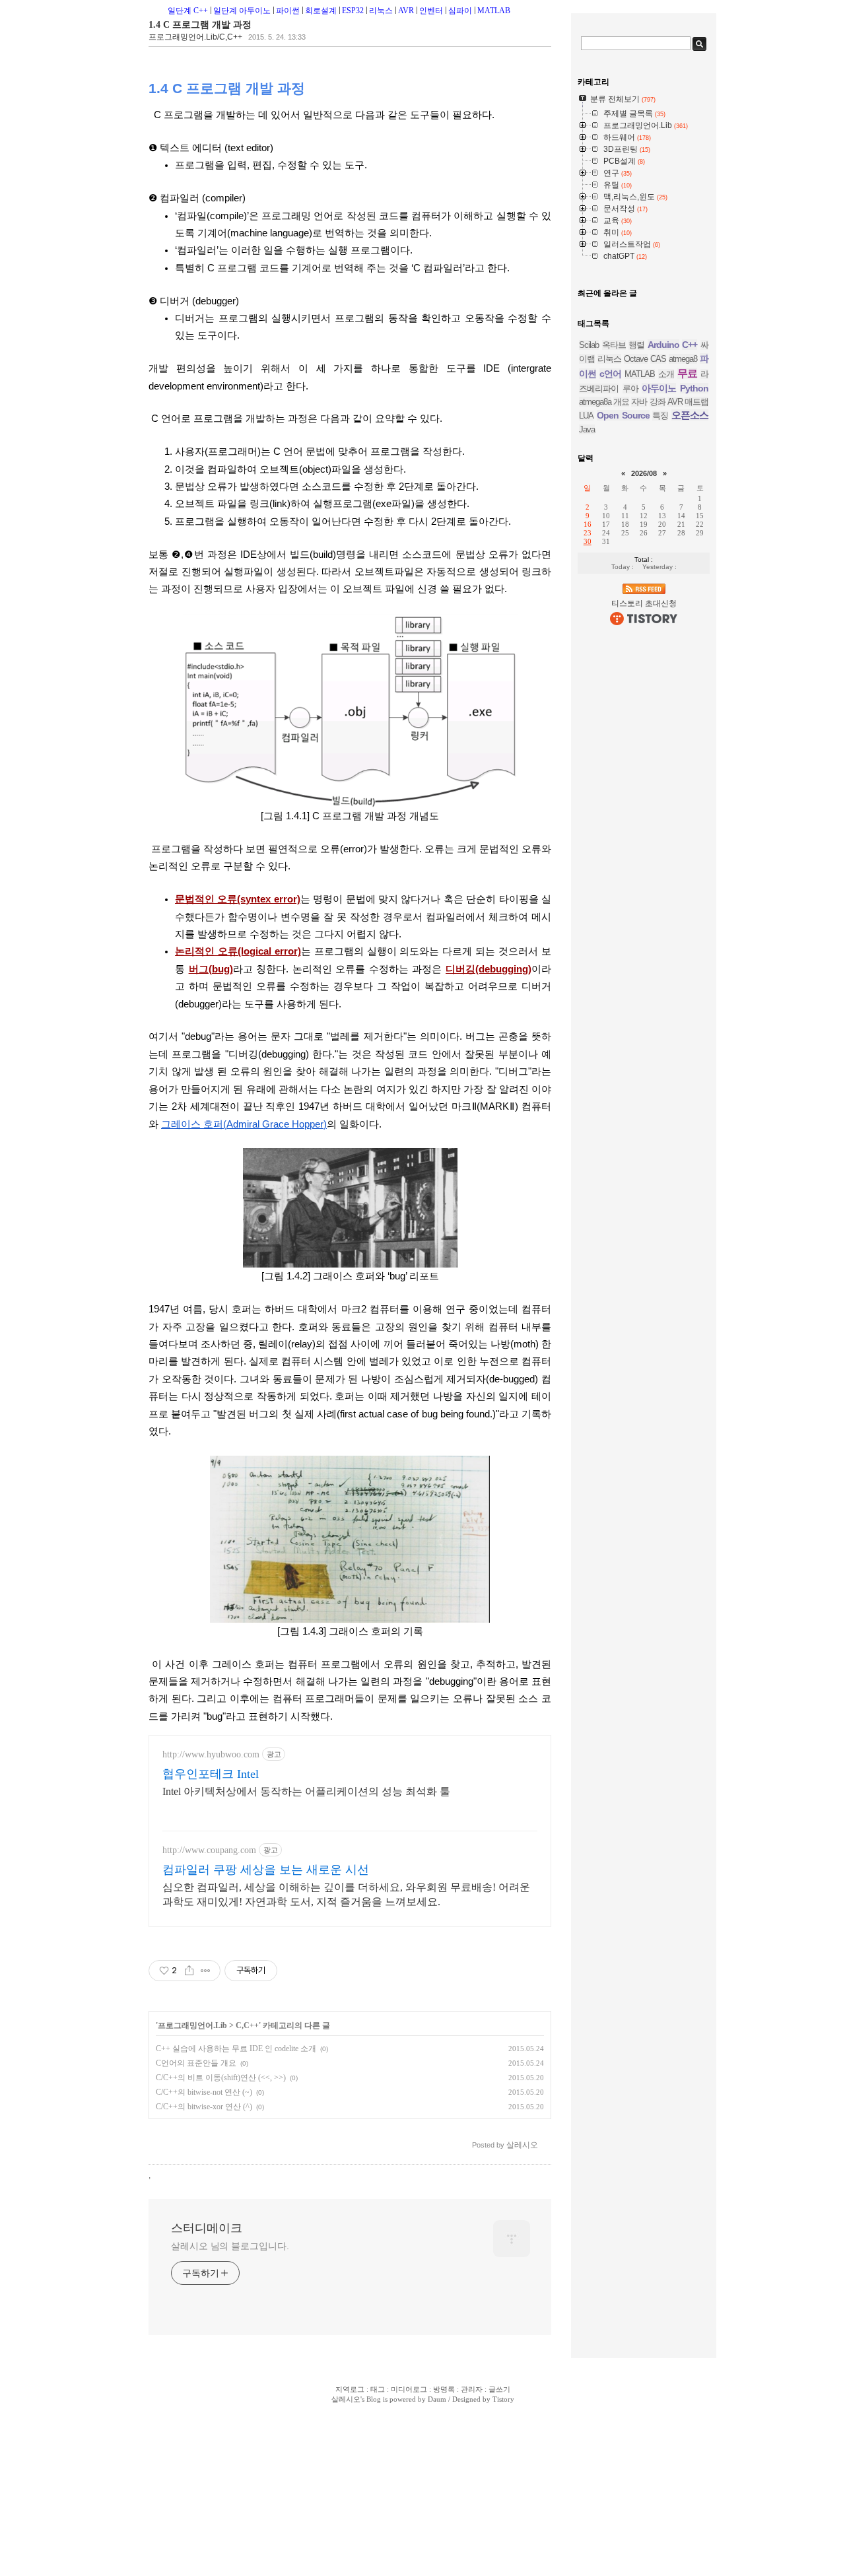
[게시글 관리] (206, 1971)
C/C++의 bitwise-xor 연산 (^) (204, 2107)
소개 (666, 374)
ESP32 (353, 11)
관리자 (472, 2389)
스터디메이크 (207, 2228)
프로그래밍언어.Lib (192, 2025)
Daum (437, 2399)
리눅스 (381, 11)
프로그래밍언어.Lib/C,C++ (195, 37)
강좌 (658, 402)
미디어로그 (409, 2389)
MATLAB (494, 11)
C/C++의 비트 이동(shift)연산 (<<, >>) (221, 2078)
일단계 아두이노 (242, 11)
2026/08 (644, 473)
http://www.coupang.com (209, 1850)
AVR (406, 11)
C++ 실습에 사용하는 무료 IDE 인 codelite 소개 (236, 2049)
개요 (621, 402)
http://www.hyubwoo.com (211, 1754)
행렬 (636, 345)
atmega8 (683, 359)
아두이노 (659, 388)
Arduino (663, 345)
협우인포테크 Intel (211, 1774)
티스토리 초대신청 (644, 603)
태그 (378, 2389)
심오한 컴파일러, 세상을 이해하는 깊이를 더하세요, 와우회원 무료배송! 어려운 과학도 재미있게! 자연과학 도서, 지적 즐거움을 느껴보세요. (346, 1894)
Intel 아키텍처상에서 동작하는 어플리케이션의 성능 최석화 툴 (306, 1791)
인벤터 (431, 11)
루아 (630, 389)
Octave (636, 359)
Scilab (589, 345)
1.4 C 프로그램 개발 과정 (200, 25)
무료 (687, 373)
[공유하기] (189, 1971)
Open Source (623, 415)
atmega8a (595, 402)
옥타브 (614, 345)
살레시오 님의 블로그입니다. (230, 2246)
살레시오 (346, 2399)
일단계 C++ (188, 11)
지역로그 (350, 2389)
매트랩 (696, 402)
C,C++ (247, 2025)
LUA (586, 416)
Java (587, 429)
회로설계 (321, 11)
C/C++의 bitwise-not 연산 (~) (204, 2092)
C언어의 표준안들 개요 (196, 2063)
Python (694, 388)
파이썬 (288, 11)
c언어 (610, 374)
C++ (690, 345)
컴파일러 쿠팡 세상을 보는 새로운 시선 (266, 1870)
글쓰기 (499, 2389)
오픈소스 (690, 415)
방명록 (444, 2389)
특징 (660, 416)
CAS (658, 359)
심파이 (460, 11)
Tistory (503, 2399)
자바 (639, 402)
